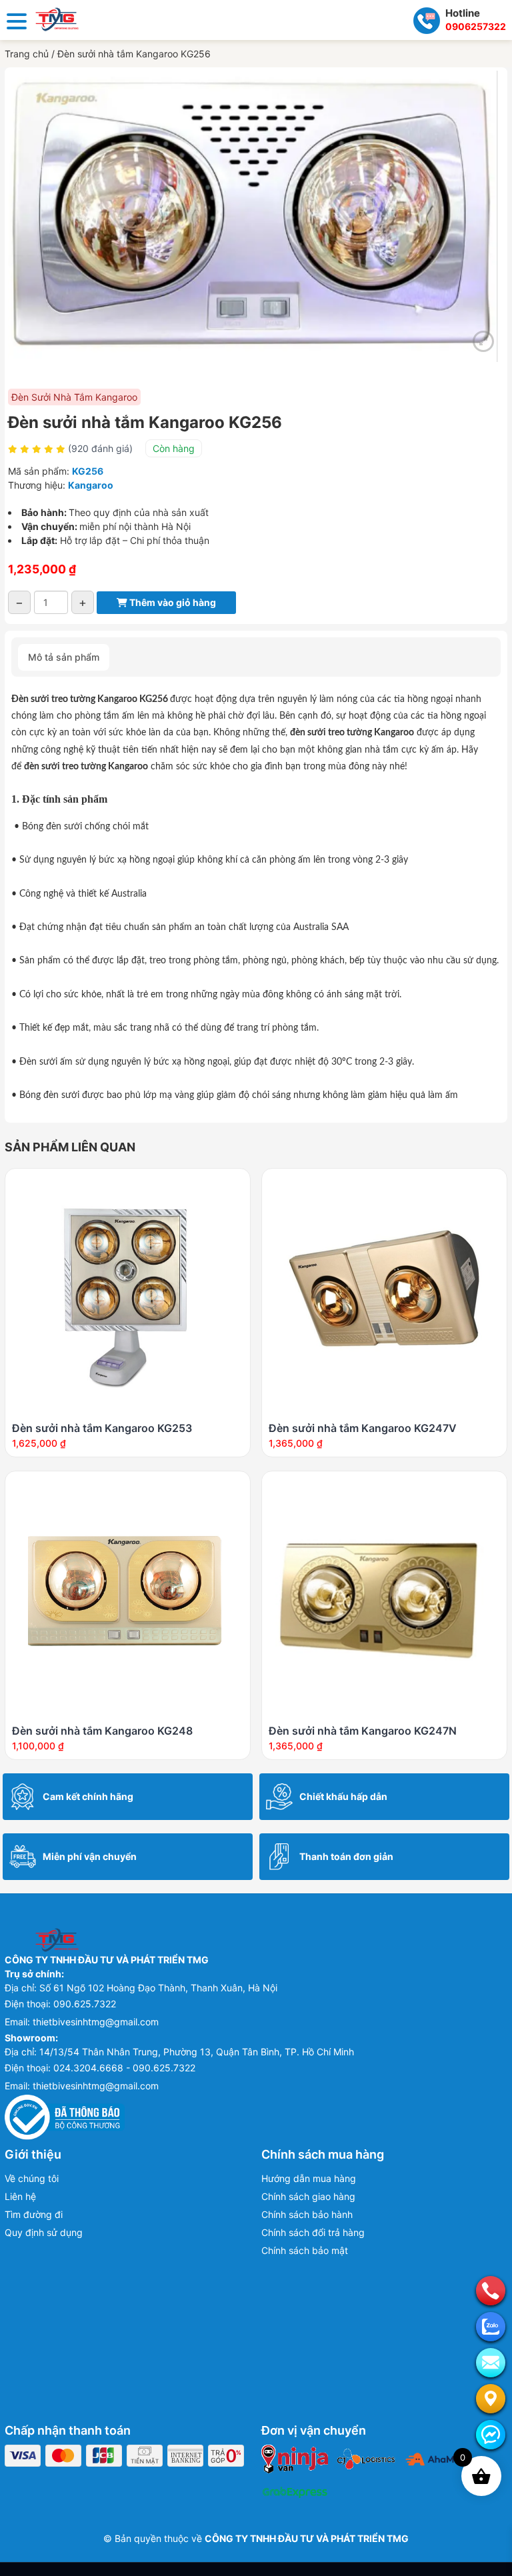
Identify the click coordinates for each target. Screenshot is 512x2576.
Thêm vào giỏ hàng (172, 602)
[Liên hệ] (491, 2399)
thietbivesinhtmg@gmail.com (96, 2022)
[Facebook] (491, 2435)
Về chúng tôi (32, 2178)
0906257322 (476, 26)
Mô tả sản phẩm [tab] (64, 657)
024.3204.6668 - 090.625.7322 (124, 2068)
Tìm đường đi (34, 2214)
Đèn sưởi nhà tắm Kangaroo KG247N (363, 1731)
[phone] (491, 2291)
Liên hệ (20, 2196)
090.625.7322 (85, 2004)
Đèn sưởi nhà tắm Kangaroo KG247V (363, 1428)
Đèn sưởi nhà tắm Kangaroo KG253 (102, 1428)
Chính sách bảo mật (305, 2250)
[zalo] (491, 2327)
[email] (491, 2363)
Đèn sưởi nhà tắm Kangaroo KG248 (102, 1731)
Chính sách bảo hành (307, 2214)
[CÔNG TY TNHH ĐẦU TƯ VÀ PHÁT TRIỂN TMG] (57, 18)
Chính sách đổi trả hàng (313, 2232)
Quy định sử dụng (44, 2232)
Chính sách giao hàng (308, 2196)
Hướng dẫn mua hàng (309, 2178)
